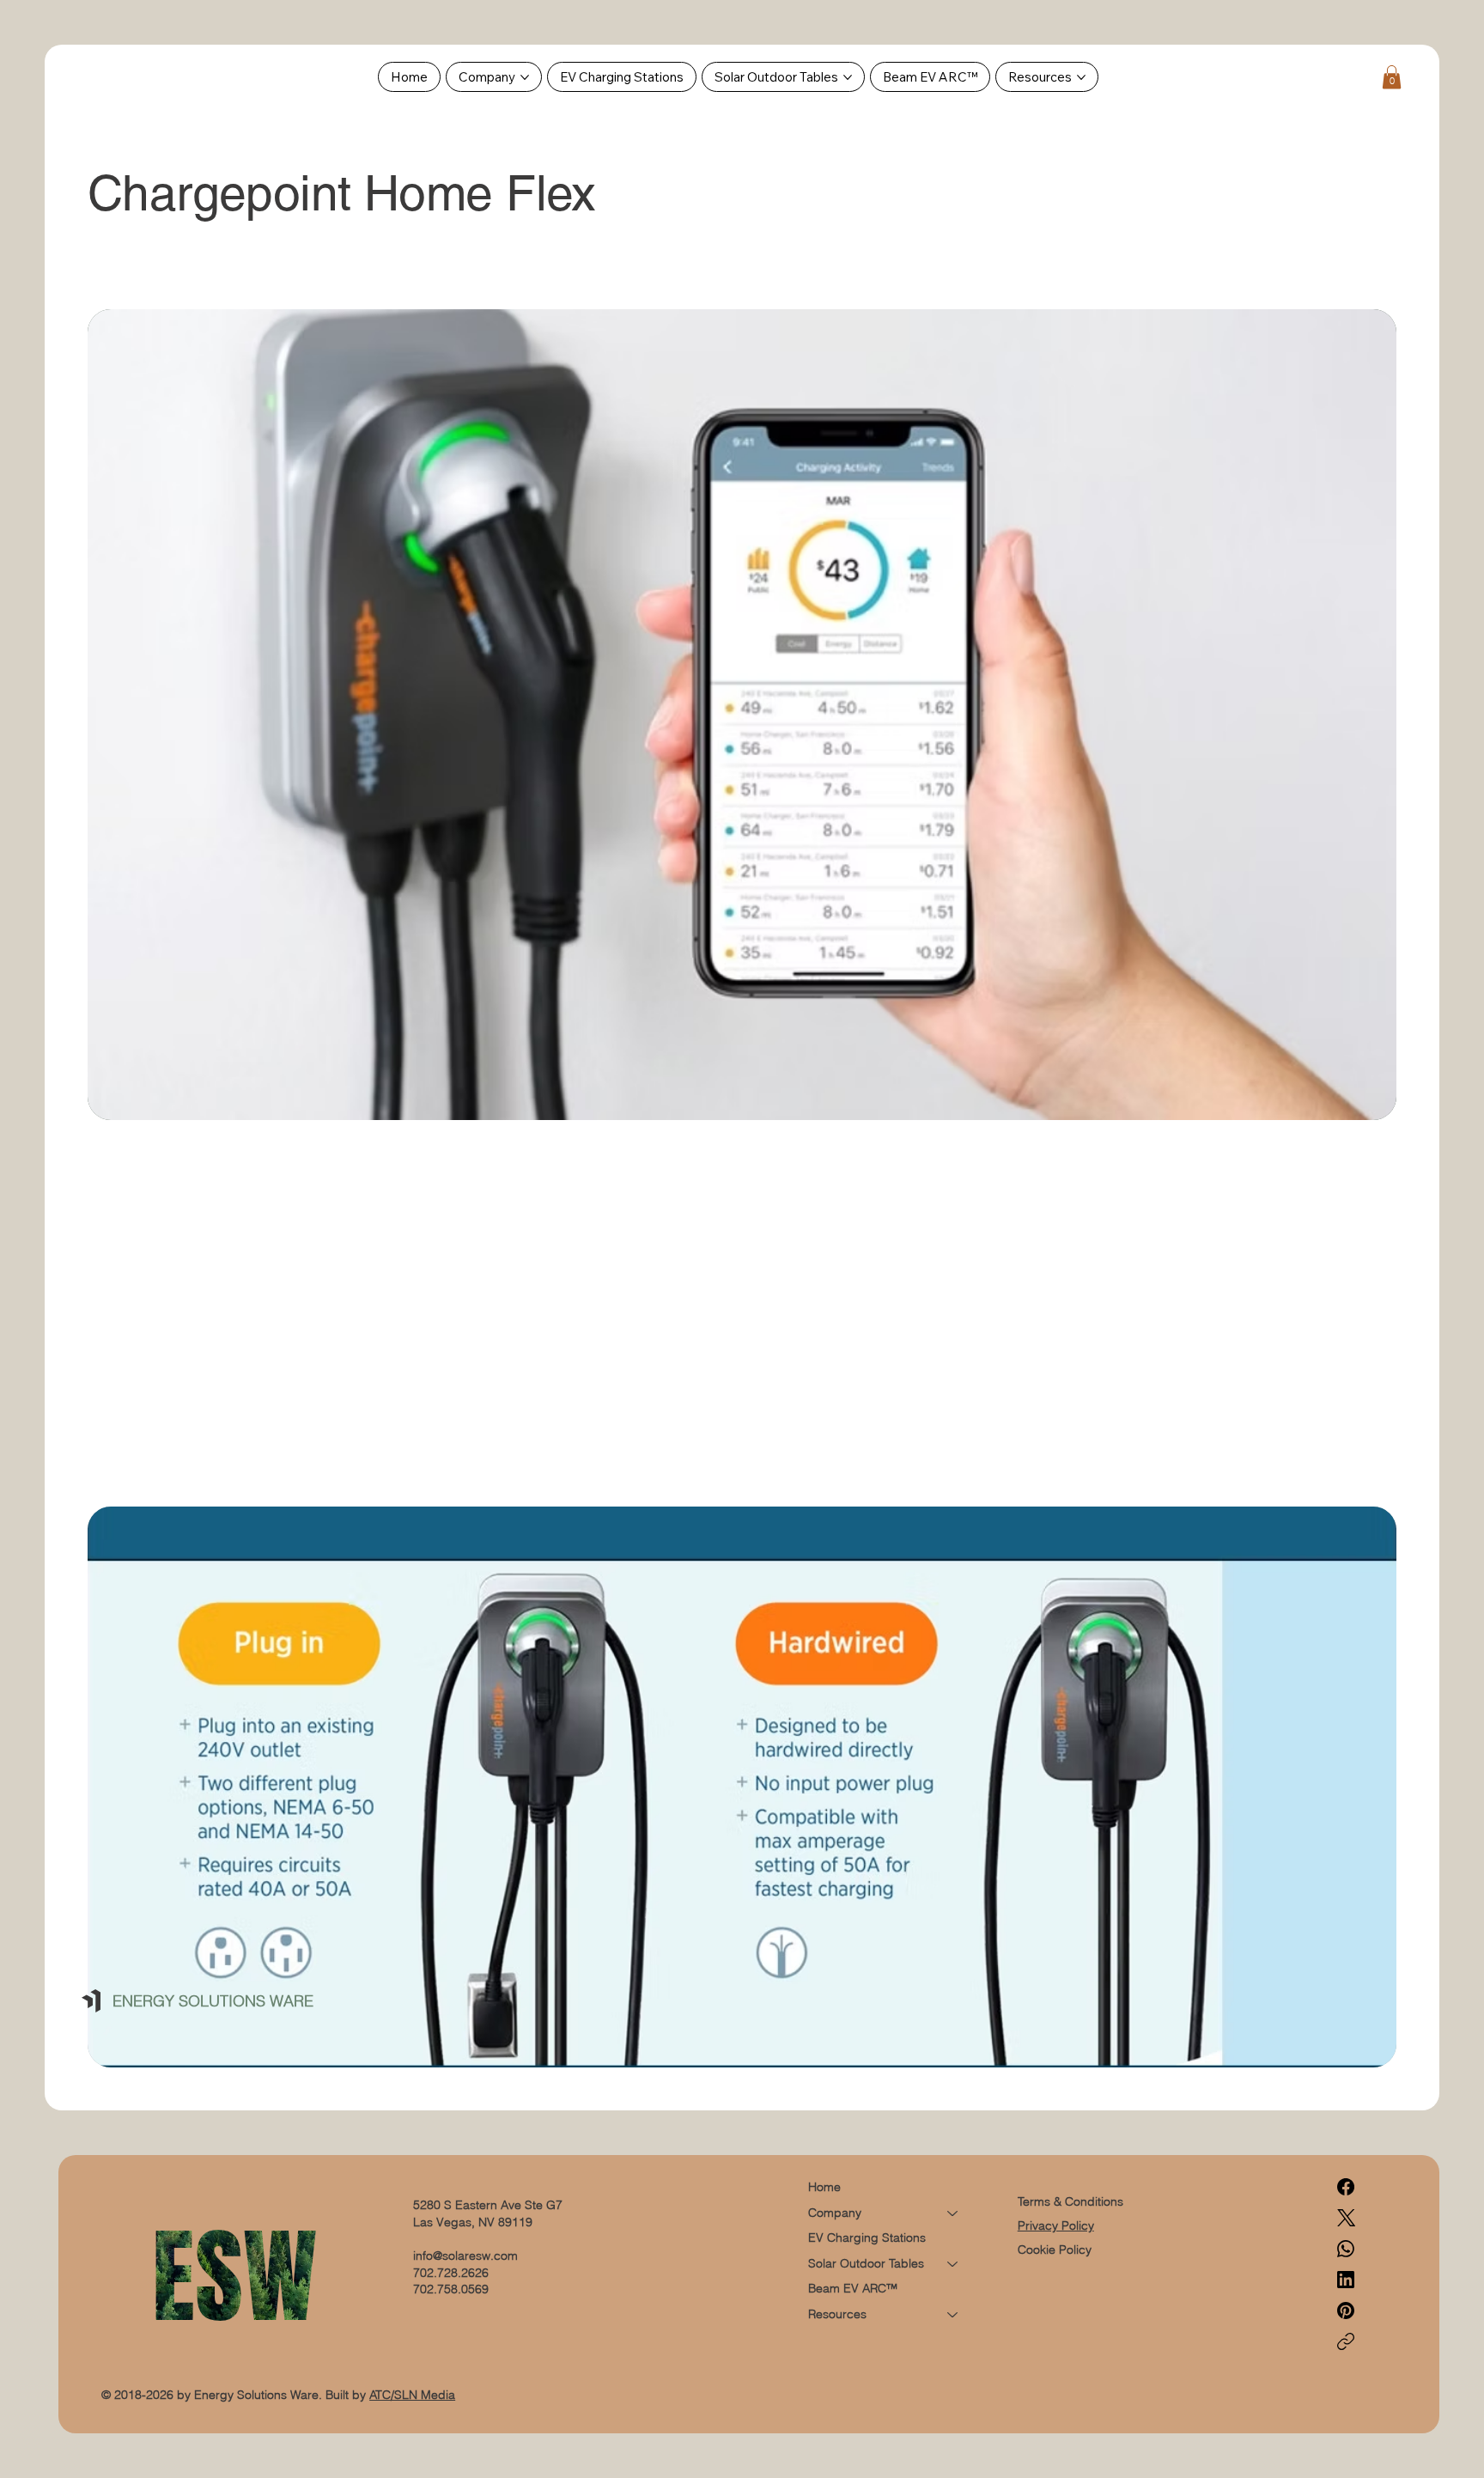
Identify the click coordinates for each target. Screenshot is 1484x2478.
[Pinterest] (1346, 2311)
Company (835, 2213)
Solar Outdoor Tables (866, 2263)
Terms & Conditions (1072, 2201)
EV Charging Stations (867, 2238)
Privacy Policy (1056, 2225)
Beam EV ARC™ (853, 2288)
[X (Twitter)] (1346, 2218)
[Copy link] (1346, 2341)
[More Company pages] (525, 77)
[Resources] (953, 2315)
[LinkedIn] (1346, 2280)
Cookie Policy (1055, 2250)
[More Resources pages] (1081, 77)
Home (824, 2187)
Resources (837, 2314)
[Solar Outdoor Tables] (953, 2264)
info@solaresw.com (465, 2256)
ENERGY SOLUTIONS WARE (213, 2001)
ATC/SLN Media (412, 2395)
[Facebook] (1346, 2187)
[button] (1392, 77)
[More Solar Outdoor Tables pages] (848, 77)
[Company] (953, 2213)
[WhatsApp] (1346, 2249)
